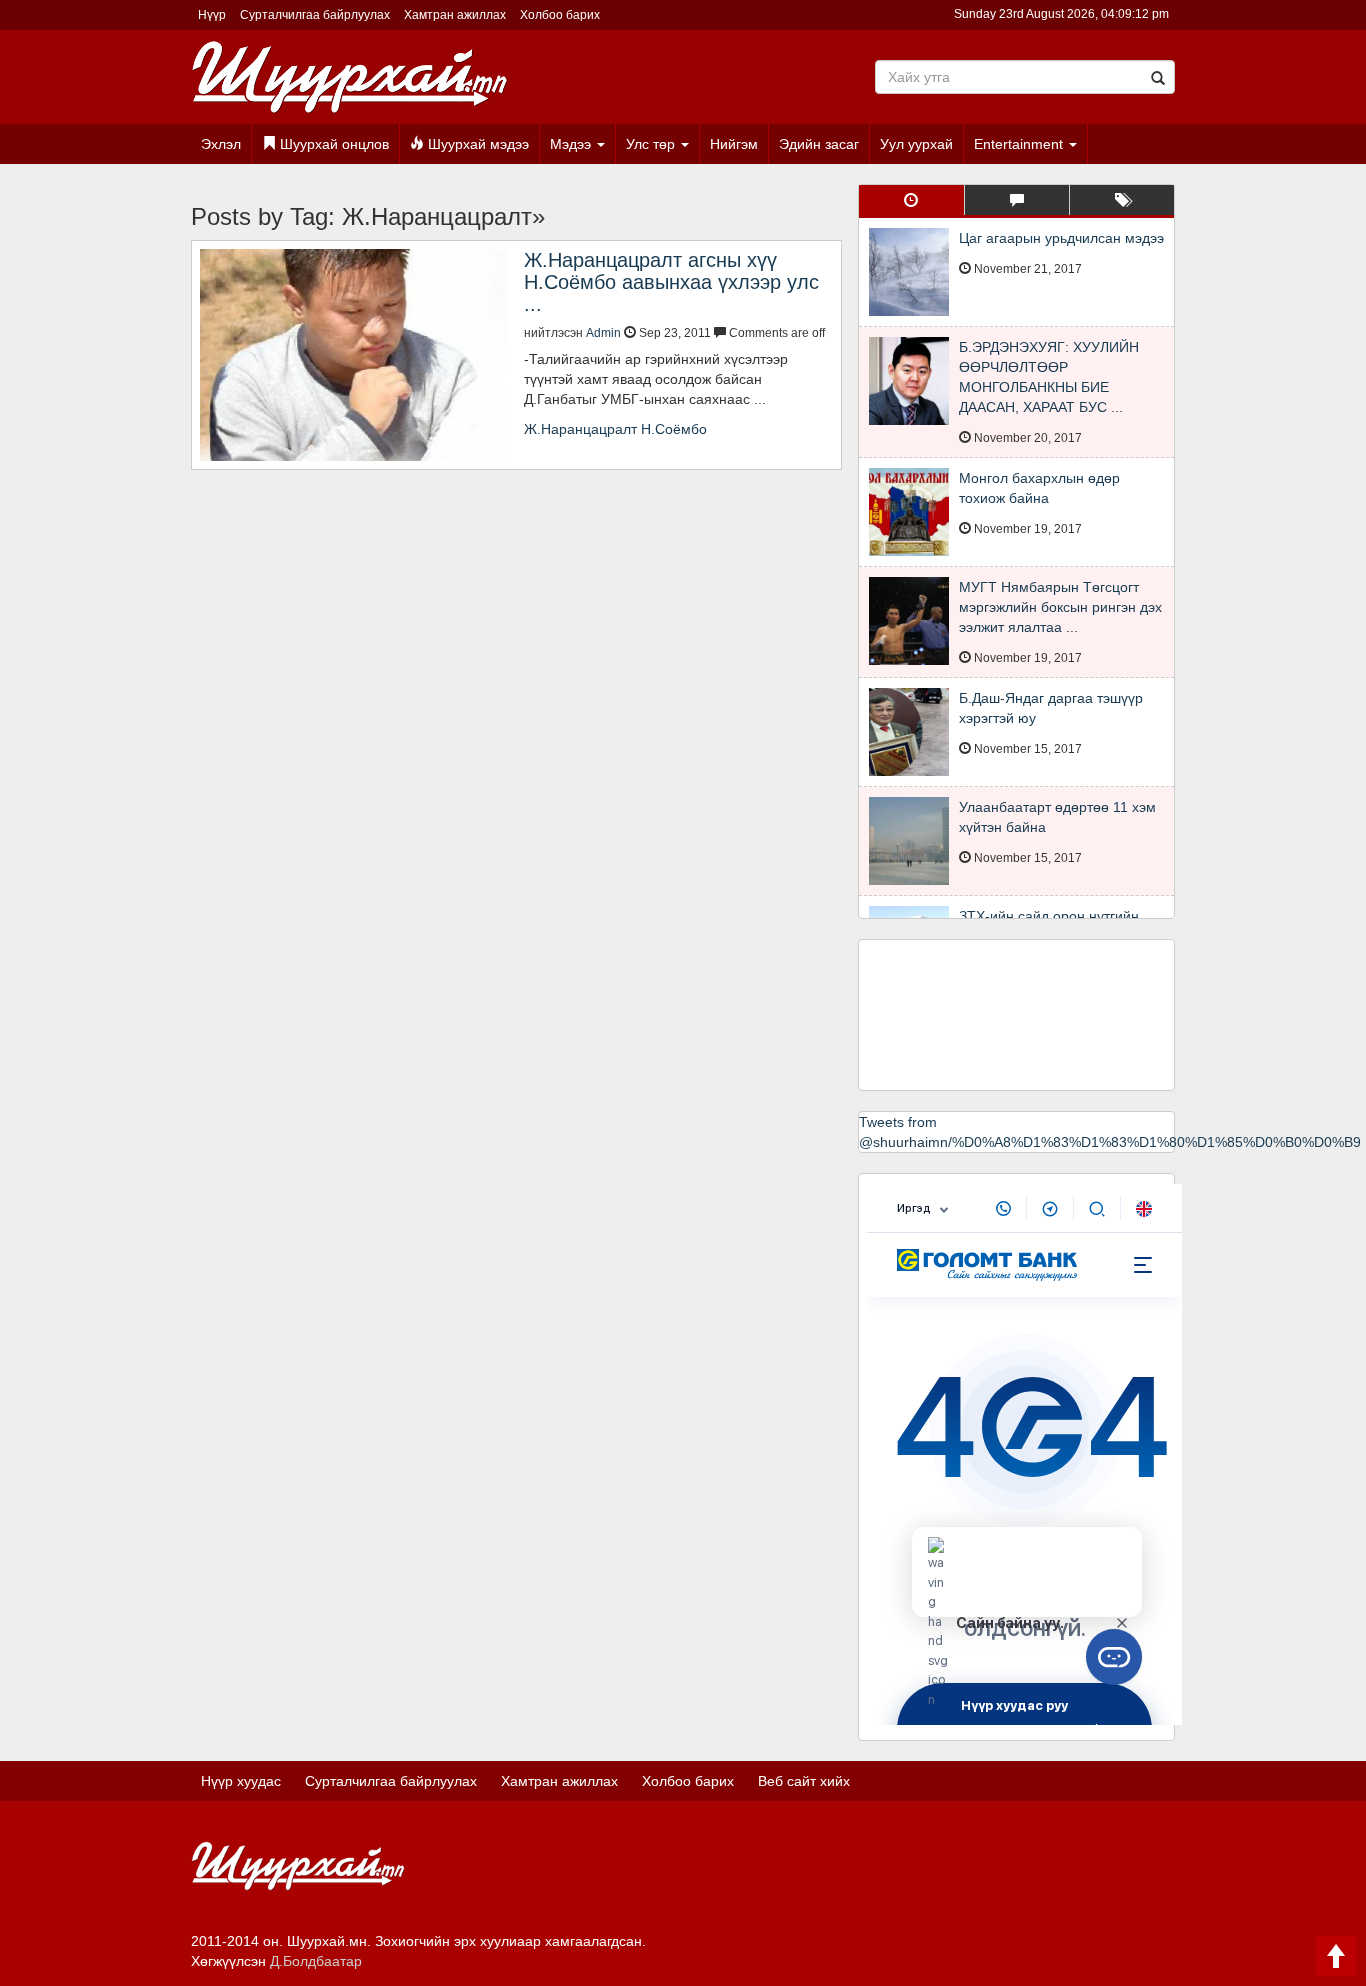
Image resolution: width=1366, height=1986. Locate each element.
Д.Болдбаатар (316, 1961)
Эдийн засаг (819, 144)
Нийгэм (734, 144)
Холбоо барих (560, 15)
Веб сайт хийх (804, 1781)
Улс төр (652, 144)
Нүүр (212, 15)
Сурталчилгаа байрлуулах (315, 15)
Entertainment (1020, 144)
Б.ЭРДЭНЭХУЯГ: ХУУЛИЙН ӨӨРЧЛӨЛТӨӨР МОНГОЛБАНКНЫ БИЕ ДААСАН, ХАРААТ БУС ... (1049, 377)
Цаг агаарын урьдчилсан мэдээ (1061, 238)
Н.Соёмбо (674, 429)
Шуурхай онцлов (332, 144)
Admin (603, 333)
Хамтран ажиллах (455, 15)
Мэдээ (572, 144)
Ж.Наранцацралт (580, 429)
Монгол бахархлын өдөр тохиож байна (1039, 488)
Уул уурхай (916, 144)
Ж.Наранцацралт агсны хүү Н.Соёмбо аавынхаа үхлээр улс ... (671, 282)
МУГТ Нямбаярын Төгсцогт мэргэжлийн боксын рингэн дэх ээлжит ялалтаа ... (1060, 607)
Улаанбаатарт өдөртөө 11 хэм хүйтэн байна (1057, 817)
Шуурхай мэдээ (476, 144)
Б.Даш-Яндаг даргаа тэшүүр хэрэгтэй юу (1051, 708)
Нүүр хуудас (241, 1781)
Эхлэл (221, 144)
